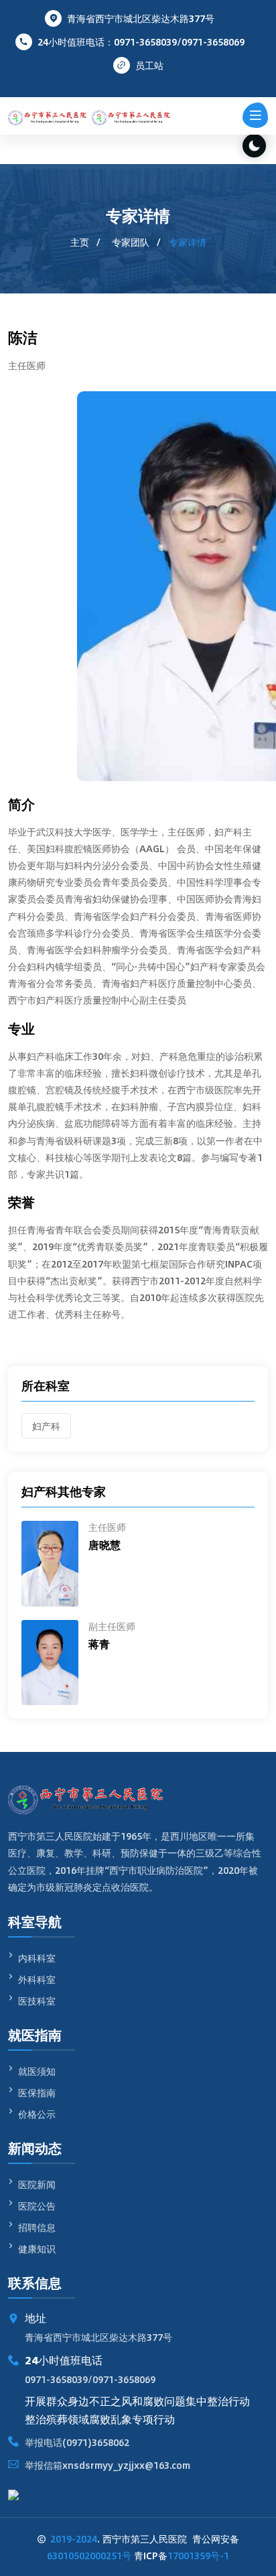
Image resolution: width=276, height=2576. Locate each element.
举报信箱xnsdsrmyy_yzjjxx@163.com (108, 2465)
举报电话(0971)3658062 (77, 2442)
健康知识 (37, 2248)
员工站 (149, 65)
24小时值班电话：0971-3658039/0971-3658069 (141, 42)
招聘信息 (37, 2227)
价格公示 (37, 2114)
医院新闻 (37, 2184)
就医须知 (37, 2071)
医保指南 (37, 2092)
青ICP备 (182, 2555)
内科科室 (37, 1958)
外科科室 (37, 1979)
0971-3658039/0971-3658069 (90, 2379)
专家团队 (131, 242)
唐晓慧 (105, 1545)
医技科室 (37, 2001)
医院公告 (37, 2206)
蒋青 (99, 1644)
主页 (80, 242)
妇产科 (46, 1426)
